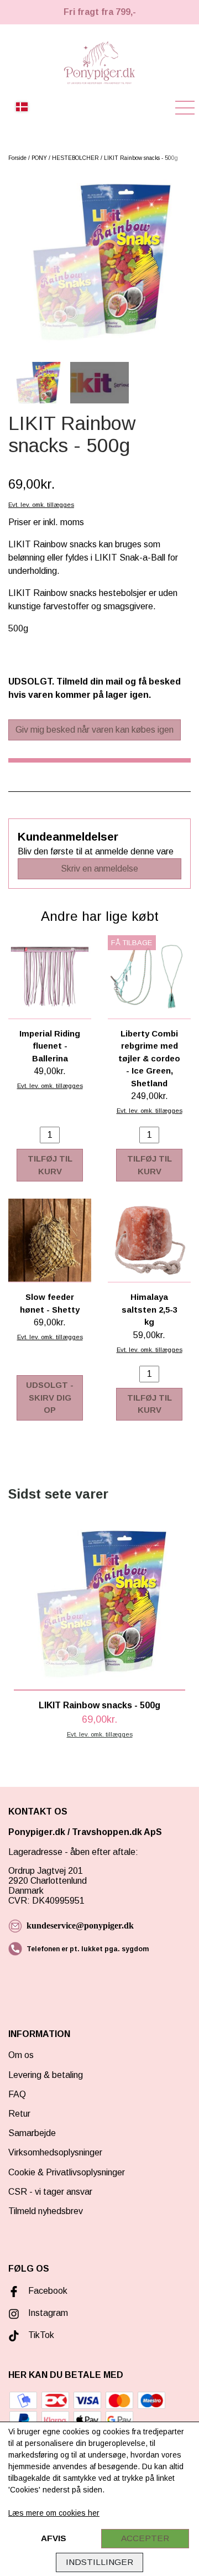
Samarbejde (32, 2133)
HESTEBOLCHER (75, 158)
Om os (21, 2055)
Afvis (54, 2538)
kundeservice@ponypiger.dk (80, 1925)
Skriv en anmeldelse (99, 869)
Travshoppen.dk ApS (118, 1832)
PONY (39, 158)
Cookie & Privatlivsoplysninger (67, 2172)
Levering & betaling (46, 2075)
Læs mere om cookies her (54, 2513)
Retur (19, 2114)
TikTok (41, 2335)
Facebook (48, 2291)
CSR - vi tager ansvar (50, 2192)
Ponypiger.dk (37, 1832)
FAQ (17, 2094)
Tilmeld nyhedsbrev (46, 2211)
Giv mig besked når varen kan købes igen (95, 730)
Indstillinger (99, 2562)
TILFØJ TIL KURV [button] (50, 1165)
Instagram (48, 2313)
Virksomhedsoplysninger (55, 2152)
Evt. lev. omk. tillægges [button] (41, 505)
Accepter (145, 2538)
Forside (17, 158)
